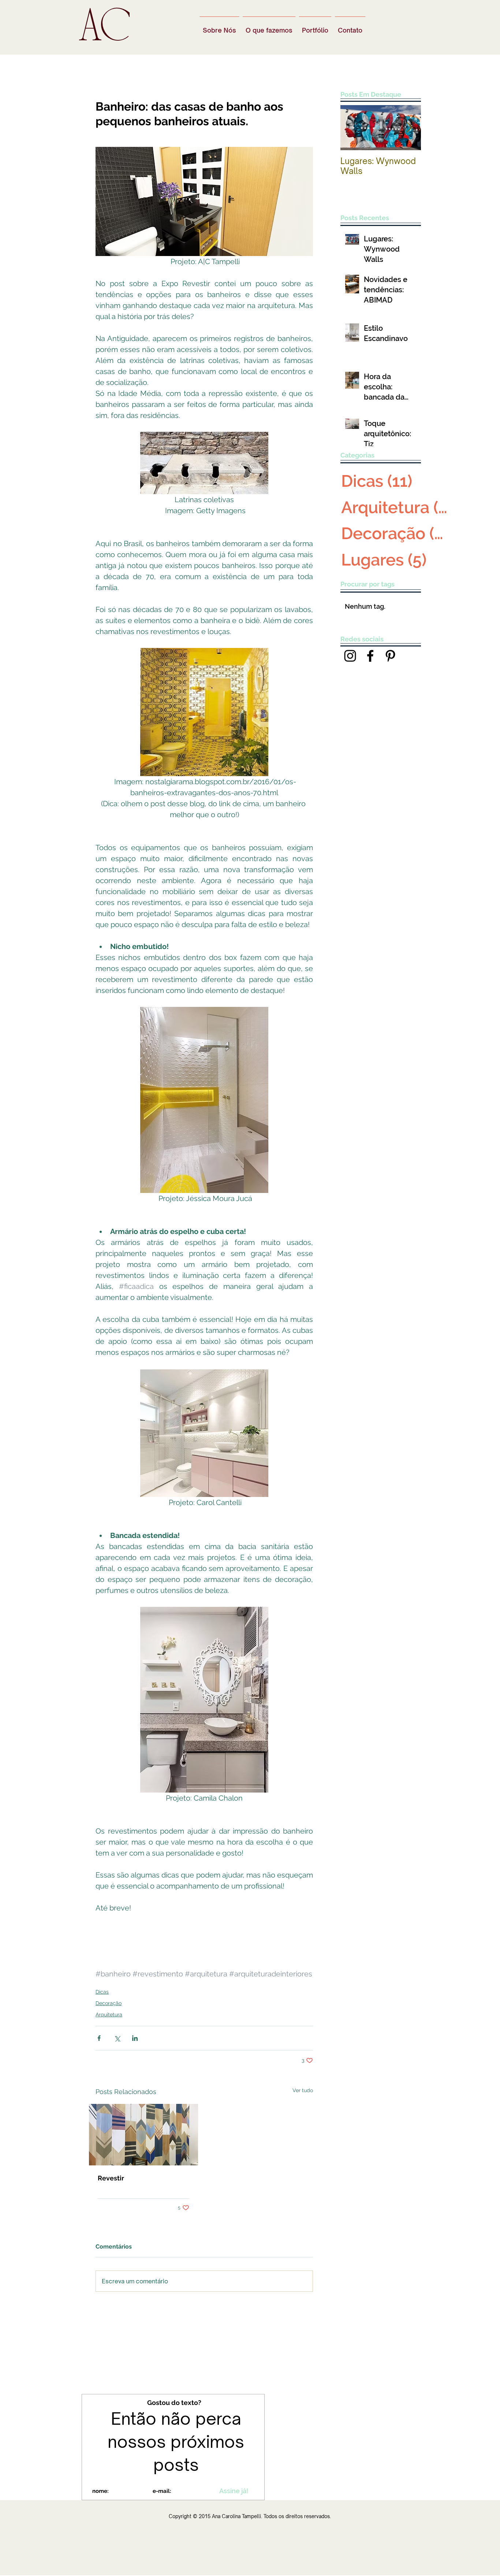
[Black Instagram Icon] (350, 656)
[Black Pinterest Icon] (390, 656)
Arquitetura (109, 2015)
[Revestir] (143, 2135)
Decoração (109, 2003)
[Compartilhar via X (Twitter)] (117, 2038)
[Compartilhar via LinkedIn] (135, 2038)
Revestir (111, 2178)
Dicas (102, 1992)
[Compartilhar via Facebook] (99, 2038)
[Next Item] (409, 128)
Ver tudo (303, 2090)
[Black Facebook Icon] (370, 656)
